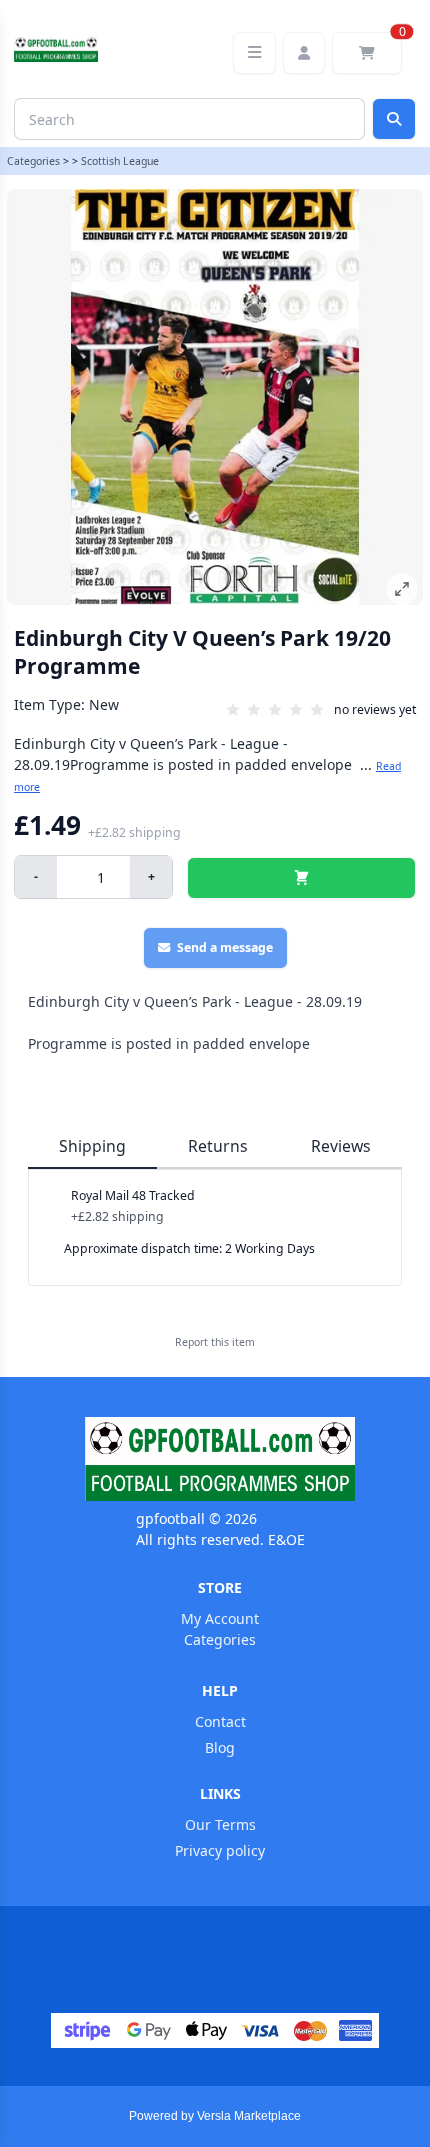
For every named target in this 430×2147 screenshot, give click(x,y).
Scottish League (120, 161)
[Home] (220, 1459)
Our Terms (220, 1824)
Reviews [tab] (341, 1146)
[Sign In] (304, 53)
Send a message (225, 947)
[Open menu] (254, 53)
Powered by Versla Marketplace (215, 2116)
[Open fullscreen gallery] (402, 589)
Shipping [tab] (92, 1146)
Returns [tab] (218, 1146)
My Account (220, 1618)
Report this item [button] (215, 1342)
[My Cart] (367, 53)
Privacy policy (220, 1850)
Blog (220, 1747)
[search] (394, 119)
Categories (33, 161)
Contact (220, 1721)
